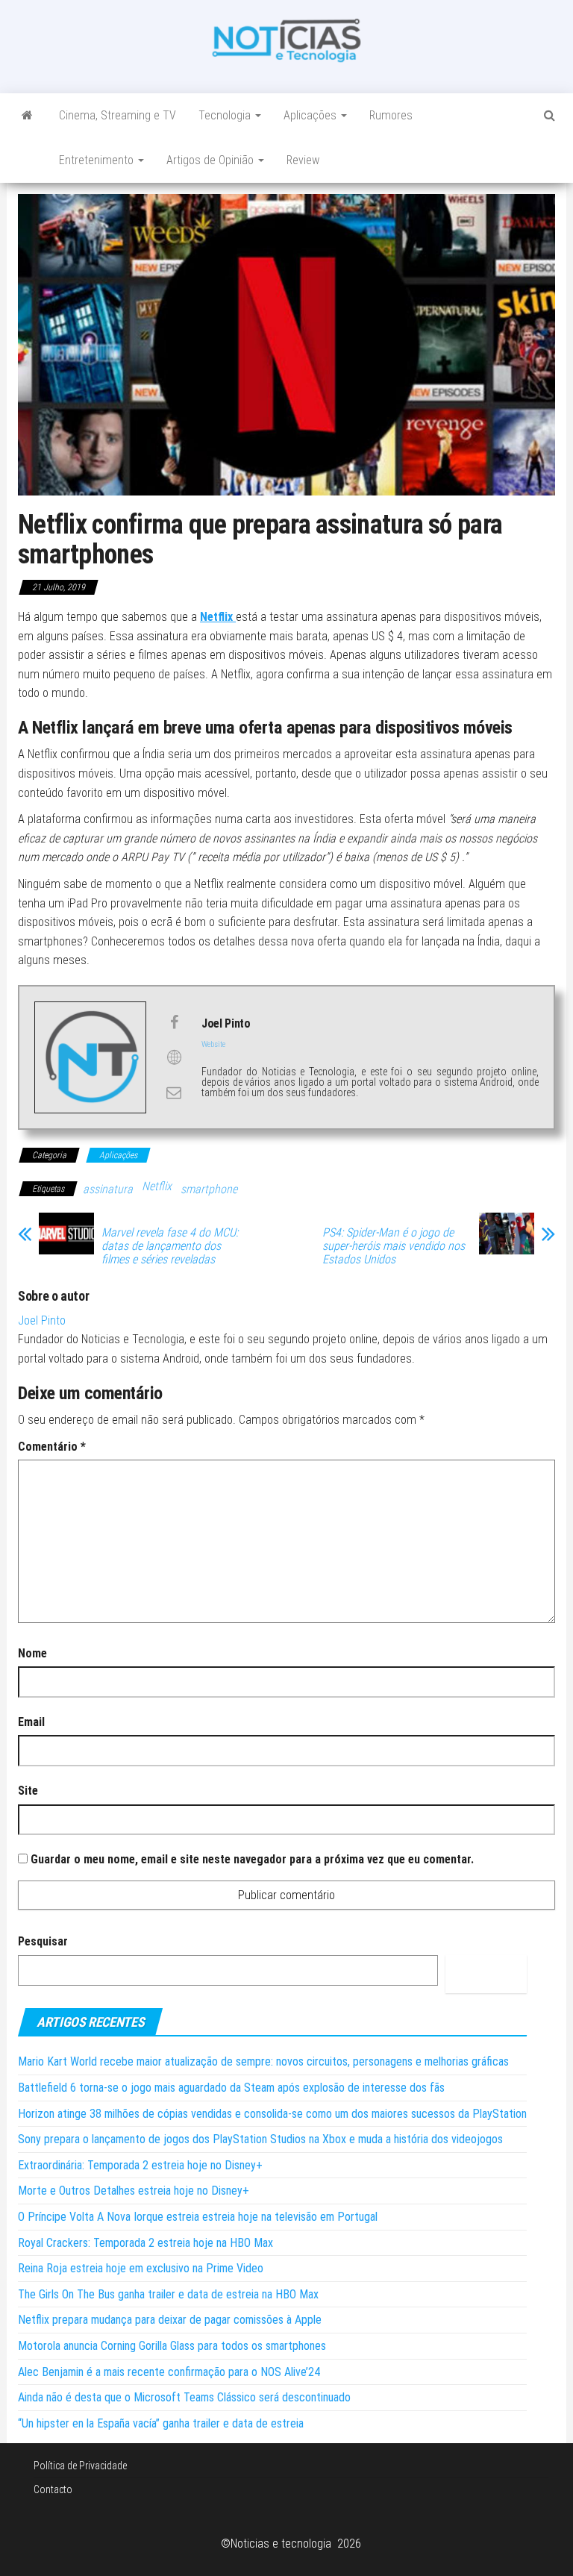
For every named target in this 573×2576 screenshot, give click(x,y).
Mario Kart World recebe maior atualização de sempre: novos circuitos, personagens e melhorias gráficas (263, 2061)
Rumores (391, 115)
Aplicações (311, 115)
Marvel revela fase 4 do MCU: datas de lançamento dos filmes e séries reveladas (170, 1246)
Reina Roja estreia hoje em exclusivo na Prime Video (141, 2268)
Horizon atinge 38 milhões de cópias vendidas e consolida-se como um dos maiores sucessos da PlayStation (272, 2114)
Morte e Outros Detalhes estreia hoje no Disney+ (134, 2191)
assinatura (108, 1189)
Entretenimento (98, 160)
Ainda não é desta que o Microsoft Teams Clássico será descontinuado (184, 2397)
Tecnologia (226, 115)
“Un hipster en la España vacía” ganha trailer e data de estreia (161, 2423)
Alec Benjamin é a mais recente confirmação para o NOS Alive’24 (169, 2372)
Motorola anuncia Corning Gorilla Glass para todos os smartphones (172, 2346)
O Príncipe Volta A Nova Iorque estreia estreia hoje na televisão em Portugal (198, 2217)
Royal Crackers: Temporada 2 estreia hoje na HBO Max (145, 2243)
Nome (32, 1653)
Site (28, 1791)
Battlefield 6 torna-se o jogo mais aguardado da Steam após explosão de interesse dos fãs (231, 2088)
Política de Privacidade (80, 2466)
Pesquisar (43, 1941)
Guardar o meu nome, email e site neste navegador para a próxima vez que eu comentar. (252, 1859)
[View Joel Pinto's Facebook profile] (174, 1022)
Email (31, 1722)
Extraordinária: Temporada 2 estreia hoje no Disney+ (140, 2165)
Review (303, 160)
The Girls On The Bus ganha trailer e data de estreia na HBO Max (168, 2294)
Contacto (53, 2489)
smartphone (209, 1189)
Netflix (157, 1186)
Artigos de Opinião (212, 160)
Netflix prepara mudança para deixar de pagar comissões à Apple (170, 2320)
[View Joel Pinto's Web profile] (174, 1057)
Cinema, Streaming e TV (118, 115)
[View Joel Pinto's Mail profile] (174, 1092)
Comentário (52, 1447)
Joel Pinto (42, 1320)
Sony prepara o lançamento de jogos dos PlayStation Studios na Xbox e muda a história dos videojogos (260, 2139)
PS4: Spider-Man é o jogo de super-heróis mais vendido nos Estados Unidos (394, 1246)
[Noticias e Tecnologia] (27, 116)
